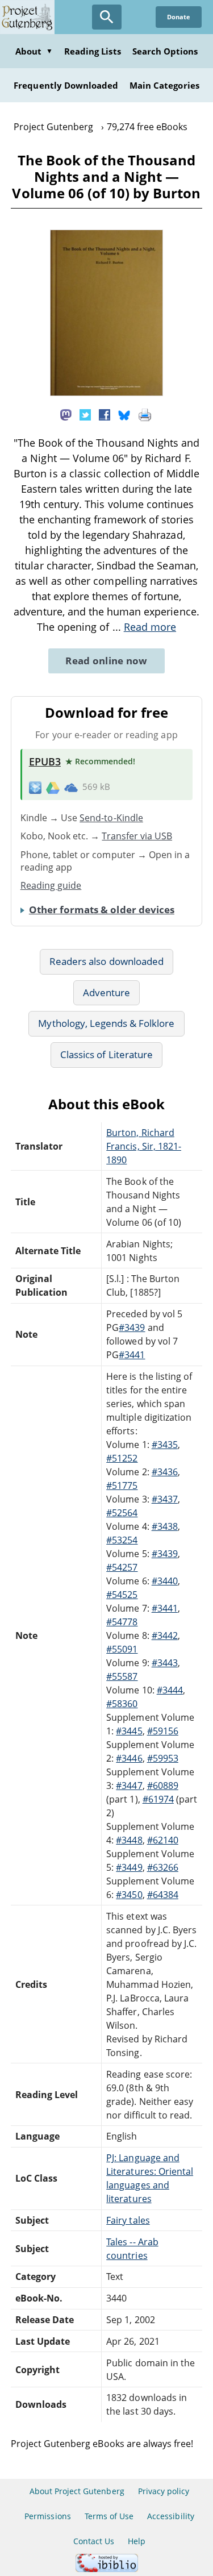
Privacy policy (164, 2491)
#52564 (122, 1513)
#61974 (158, 1799)
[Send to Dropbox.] (35, 787)
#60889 (163, 1786)
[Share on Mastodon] (66, 414)
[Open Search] (107, 17)
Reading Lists (93, 51)
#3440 (165, 1581)
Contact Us (94, 2541)
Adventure (106, 992)
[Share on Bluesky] (124, 414)
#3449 (129, 1867)
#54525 (122, 1595)
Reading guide (51, 885)
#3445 (129, 1731)
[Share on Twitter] (85, 414)
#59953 (163, 1758)
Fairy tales (128, 2220)
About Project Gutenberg (77, 2491)
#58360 (122, 1704)
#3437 (165, 1499)
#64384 (163, 1895)
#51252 (122, 1458)
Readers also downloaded (106, 961)
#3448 (129, 1840)
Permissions (47, 2516)
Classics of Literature (106, 1054)
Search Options (165, 51)
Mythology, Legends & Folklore (106, 1023)
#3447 (129, 1786)
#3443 (165, 1663)
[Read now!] (107, 393)
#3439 (132, 1327)
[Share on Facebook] (105, 414)
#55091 (122, 1649)
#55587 (122, 1676)
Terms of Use (109, 2516)
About (34, 51)
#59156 (163, 1731)
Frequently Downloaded (66, 85)
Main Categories (164, 85)
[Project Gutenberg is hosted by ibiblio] (107, 2569)
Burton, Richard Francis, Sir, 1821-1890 (144, 1146)
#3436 (165, 1472)
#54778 (122, 1622)
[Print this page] (145, 414)
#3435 (165, 1445)
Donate (179, 17)
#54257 (122, 1567)
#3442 (165, 1636)
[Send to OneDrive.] (71, 787)
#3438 (165, 1526)
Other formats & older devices (102, 910)
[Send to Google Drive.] (53, 787)
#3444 (170, 1690)
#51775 (122, 1485)
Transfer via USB (137, 836)
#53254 (122, 1540)
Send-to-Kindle (111, 818)
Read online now (106, 661)
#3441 (132, 1355)
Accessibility (171, 2516)
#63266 (163, 1867)
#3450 (129, 1895)
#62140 (163, 1840)
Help (137, 2541)
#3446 (129, 1758)
